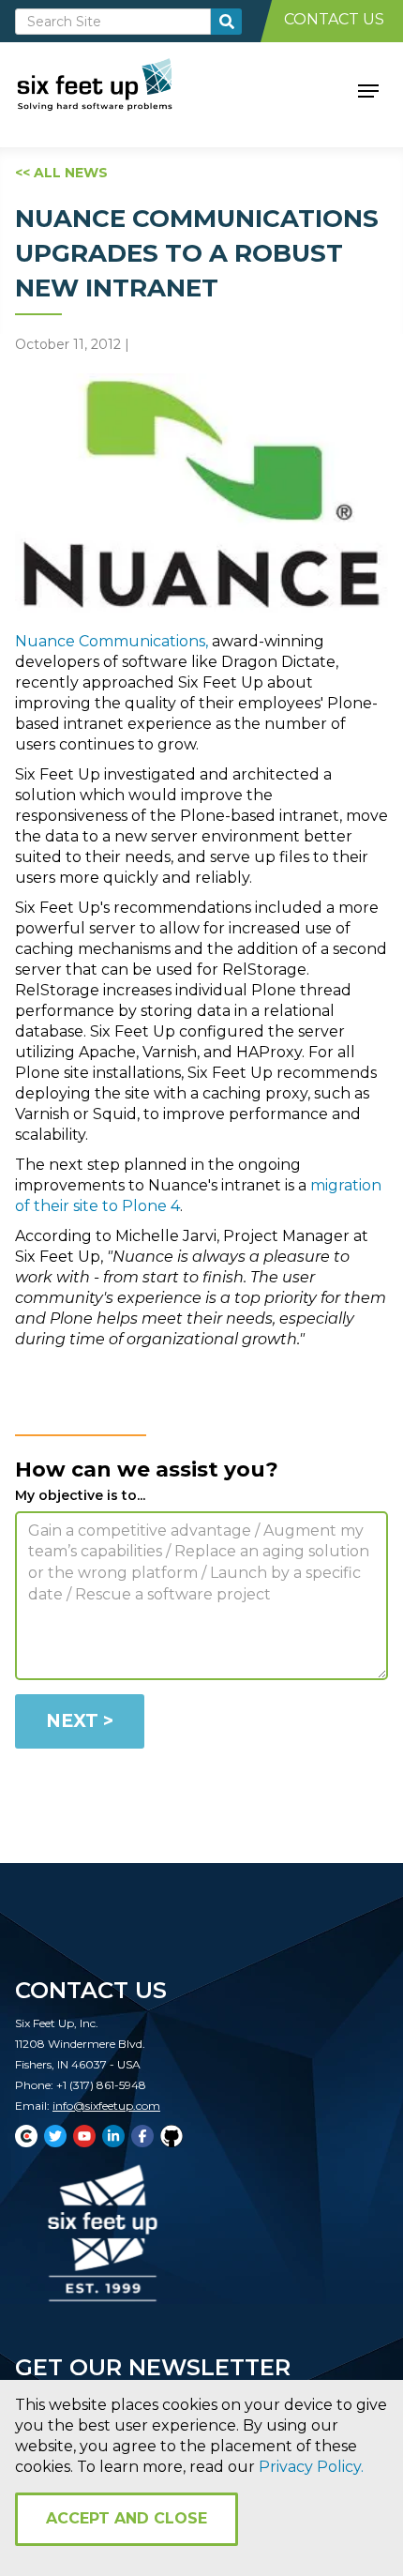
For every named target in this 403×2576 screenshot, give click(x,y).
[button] (368, 89)
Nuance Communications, (112, 641)
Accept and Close (127, 2518)
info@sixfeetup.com (106, 2106)
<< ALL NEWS (61, 173)
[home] (116, 89)
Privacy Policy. (311, 2467)
